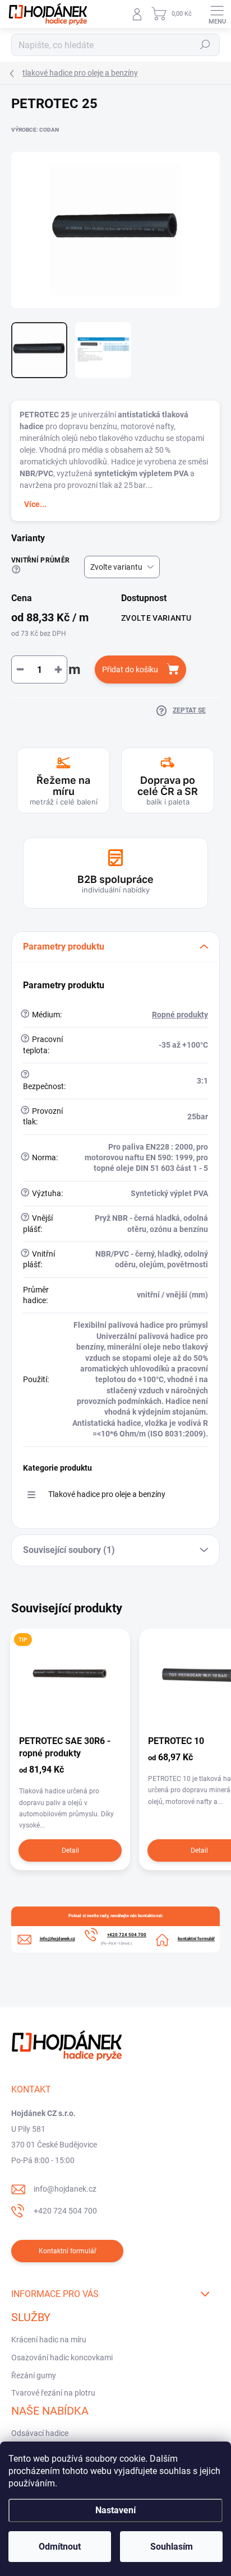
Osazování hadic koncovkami (62, 2358)
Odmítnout (60, 2547)
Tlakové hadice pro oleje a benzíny (107, 1494)
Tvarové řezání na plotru (53, 2393)
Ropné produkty (180, 1015)
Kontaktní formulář (68, 2251)
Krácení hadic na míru (49, 2340)
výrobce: (35, 130)
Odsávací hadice (40, 2433)
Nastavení (115, 2510)
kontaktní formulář (196, 1939)
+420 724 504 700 (65, 2211)
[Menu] (217, 14)
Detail (70, 1850)
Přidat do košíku (130, 669)
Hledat (205, 45)
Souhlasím (172, 2547)
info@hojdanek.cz (65, 2189)
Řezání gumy (34, 2375)
